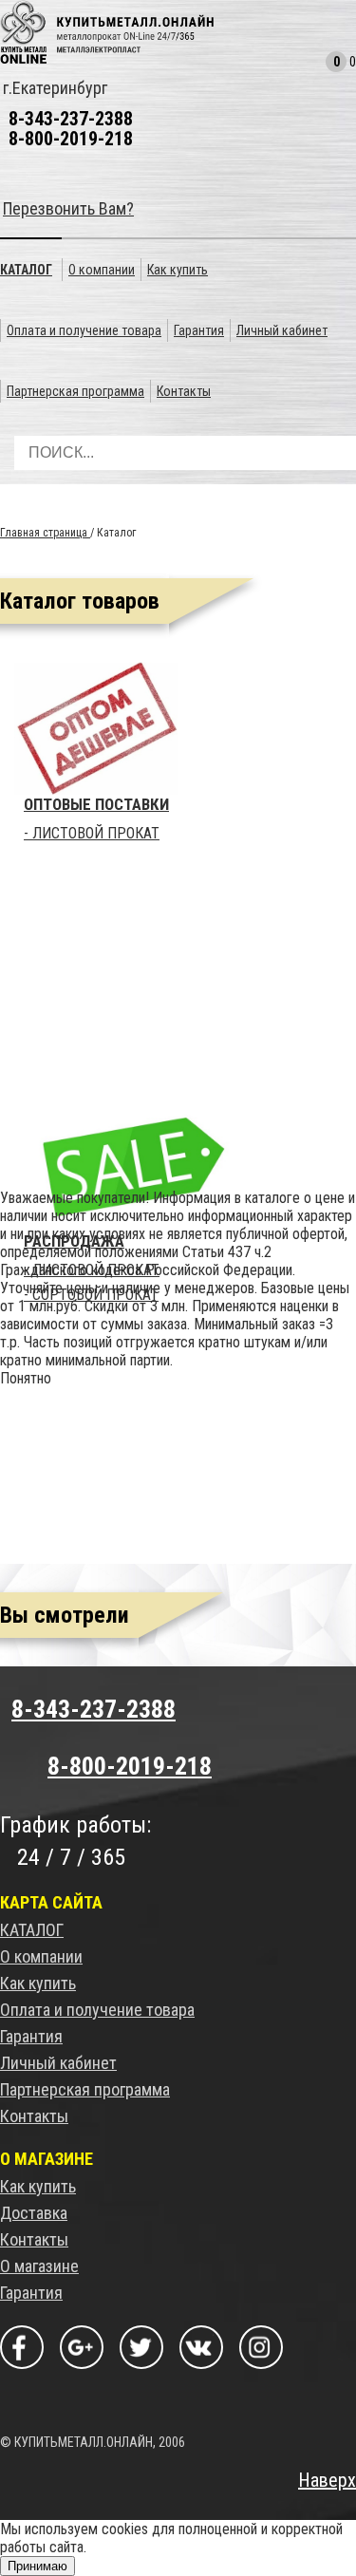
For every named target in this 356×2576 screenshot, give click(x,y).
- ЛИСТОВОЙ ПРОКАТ (92, 834)
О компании (41, 1956)
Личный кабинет (58, 2063)
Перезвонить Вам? (68, 208)
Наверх (327, 2480)
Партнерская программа (85, 2089)
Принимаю (37, 2566)
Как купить (38, 1983)
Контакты (34, 2116)
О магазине (39, 2266)
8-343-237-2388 (71, 119)
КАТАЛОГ (32, 1930)
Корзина (313, 66)
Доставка (34, 2213)
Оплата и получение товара (97, 2010)
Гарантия (31, 2036)
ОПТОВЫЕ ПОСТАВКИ (96, 804)
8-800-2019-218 (71, 139)
